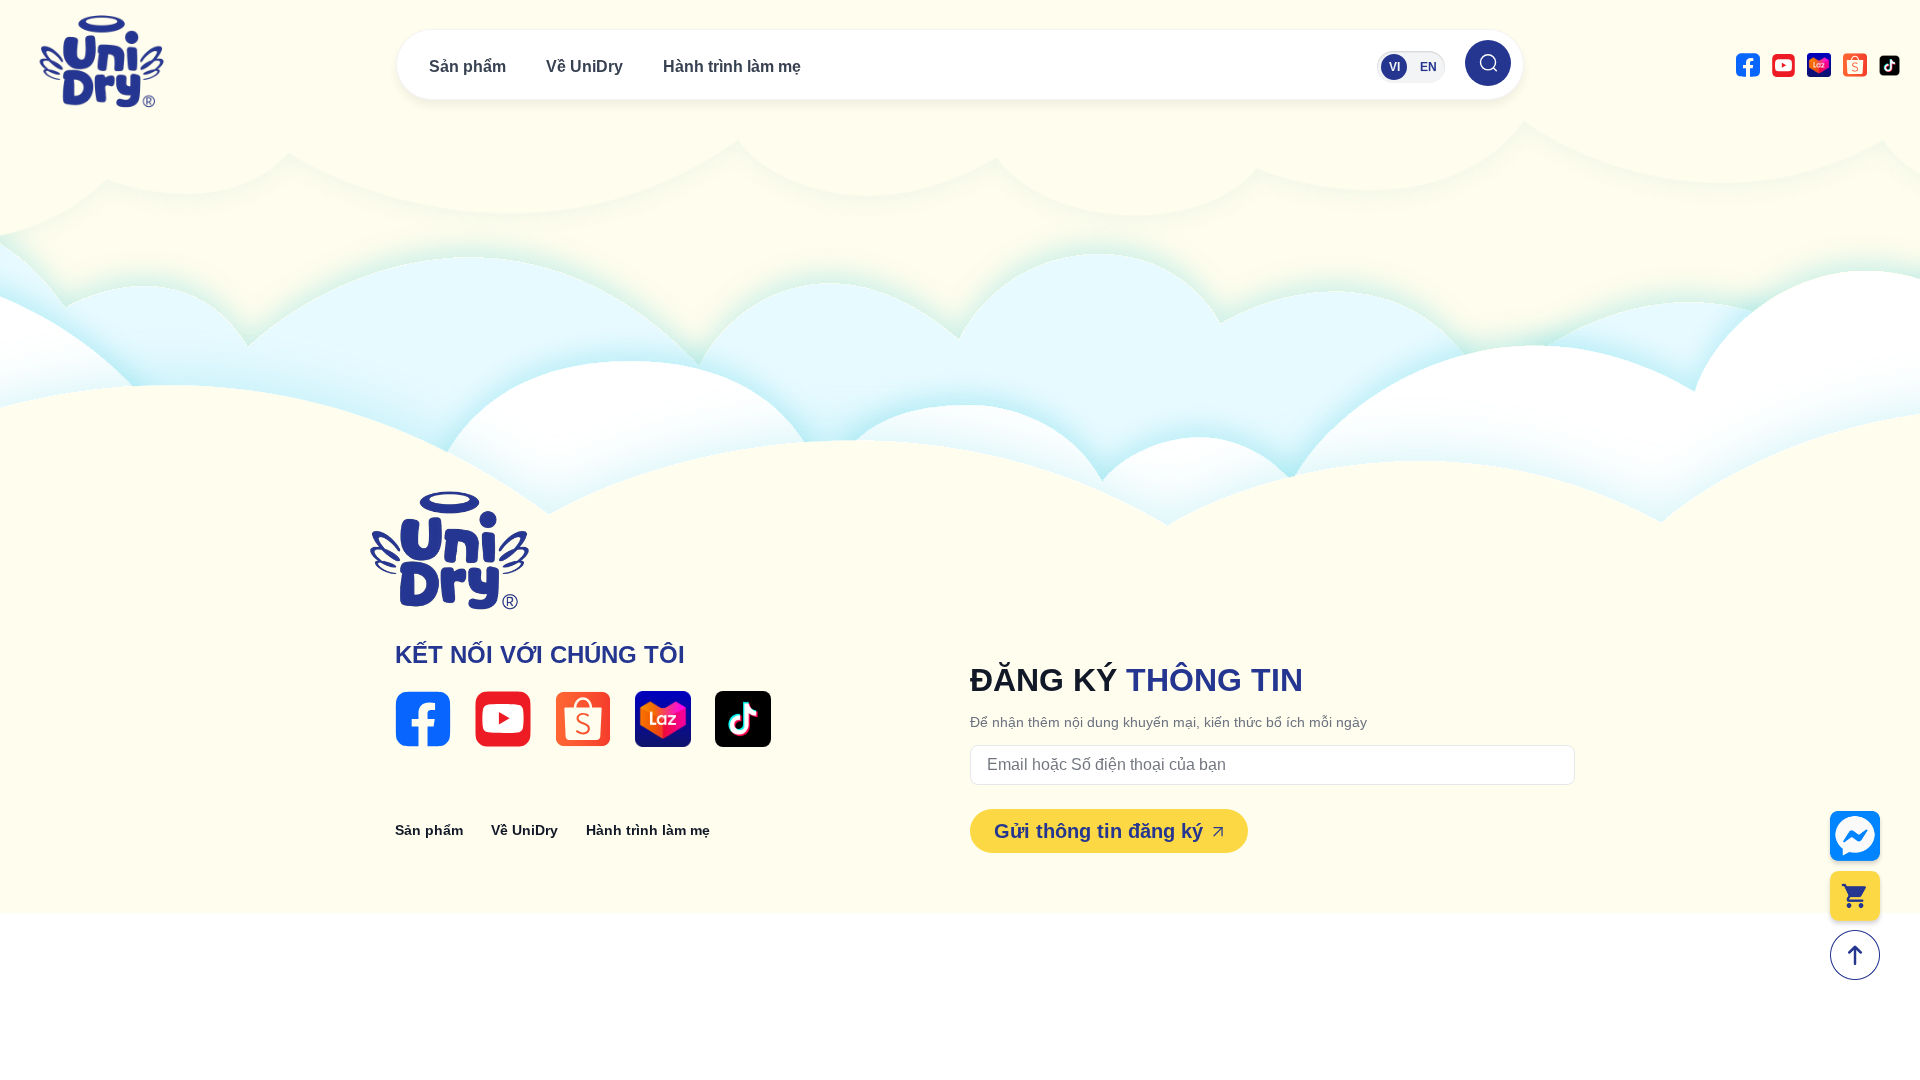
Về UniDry (584, 66)
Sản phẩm (467, 66)
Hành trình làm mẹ (732, 66)
